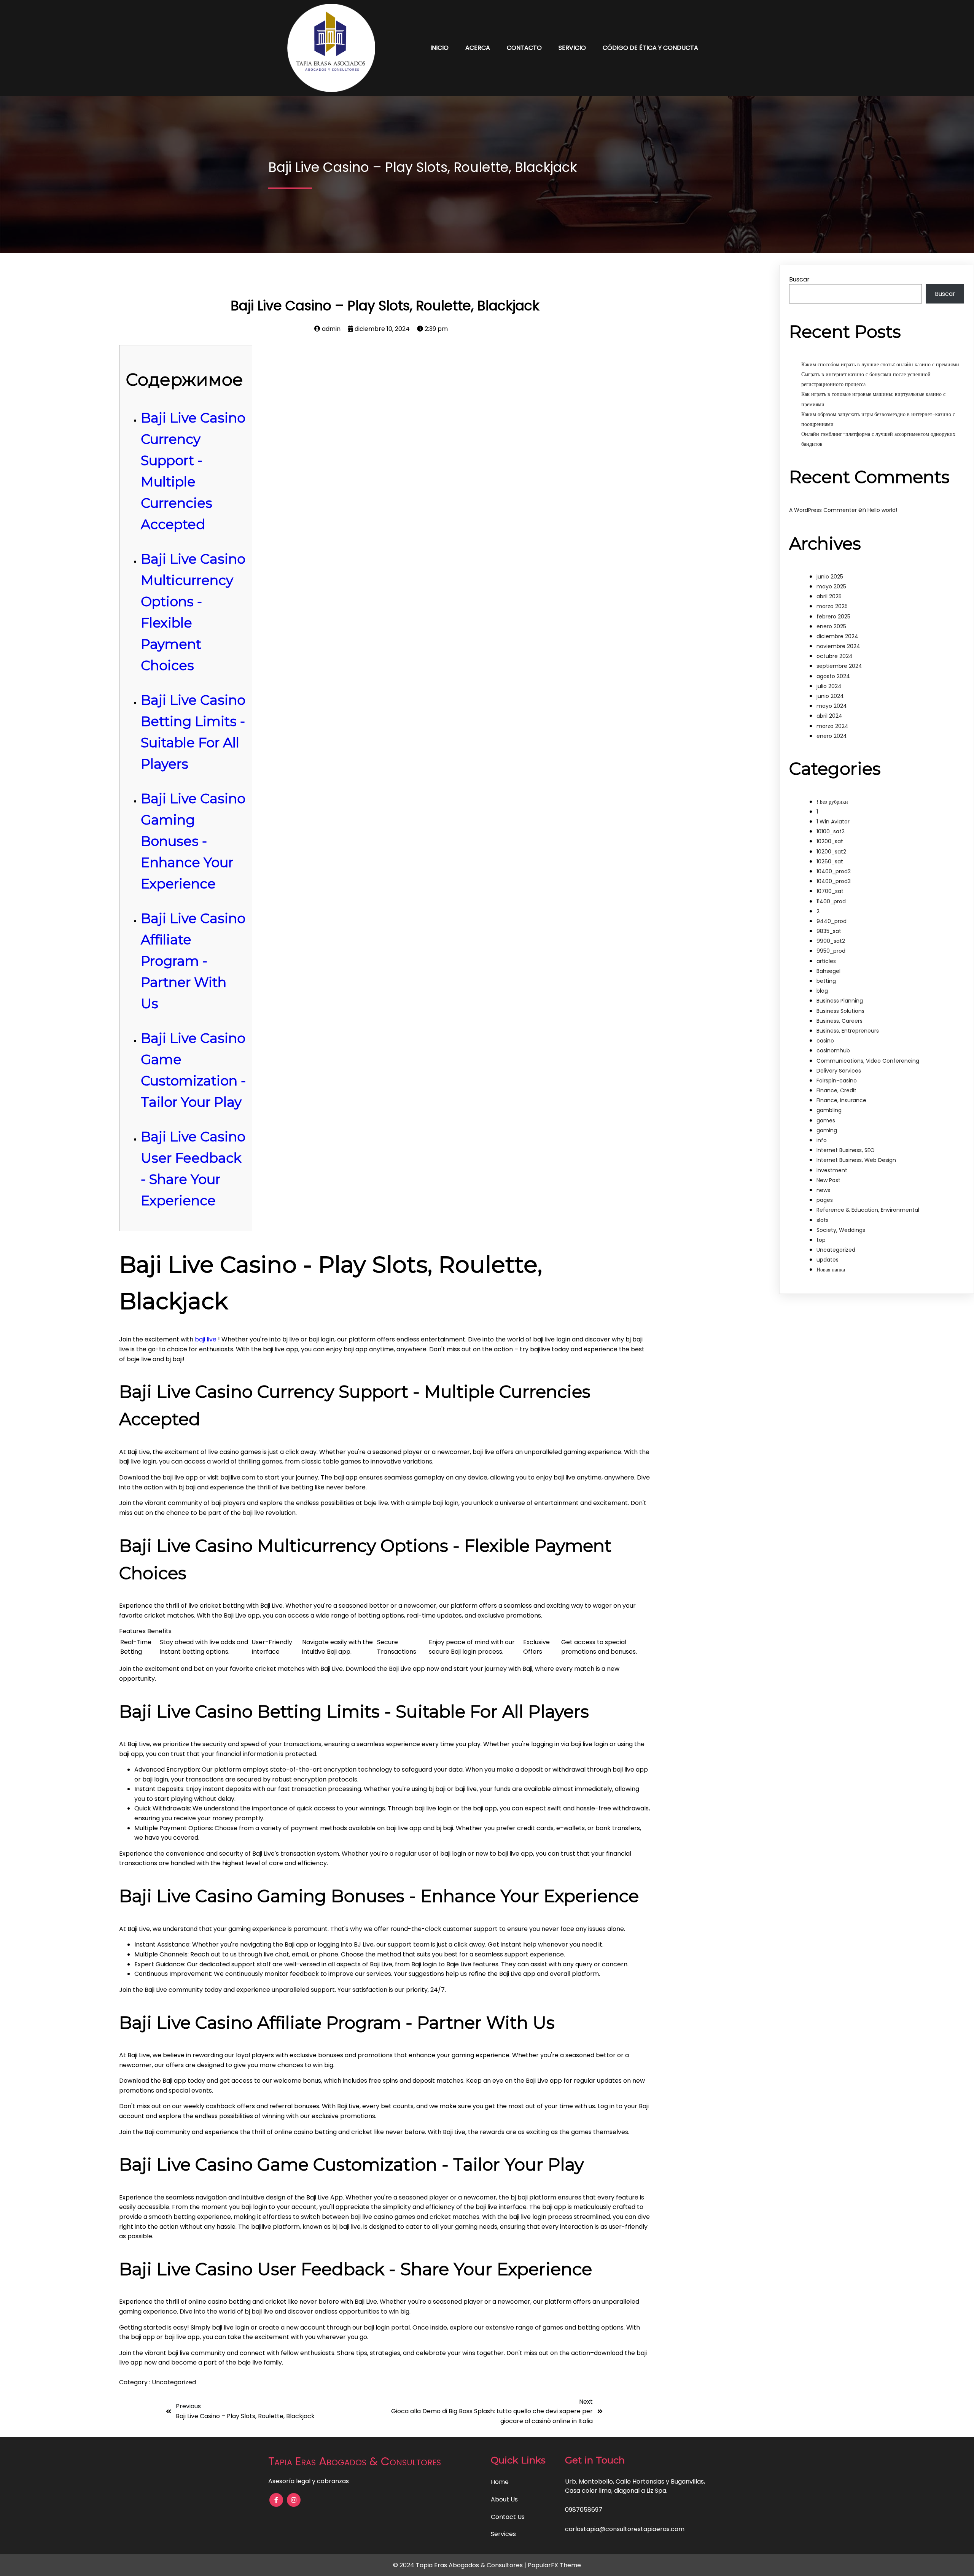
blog (822, 991)
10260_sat (830, 861)
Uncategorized (174, 2382)
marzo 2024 (832, 726)
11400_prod (831, 901)
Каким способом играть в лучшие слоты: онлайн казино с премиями (880, 364)
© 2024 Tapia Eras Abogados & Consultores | (460, 2565)
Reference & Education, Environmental (868, 1210)
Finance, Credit (836, 1090)
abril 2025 (829, 596)
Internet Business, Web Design (856, 1160)
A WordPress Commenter (823, 510)
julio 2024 (829, 686)
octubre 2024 (835, 656)
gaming (827, 1130)
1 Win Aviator (833, 822)
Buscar (799, 279)
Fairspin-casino (837, 1081)
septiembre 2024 (839, 666)
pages (825, 1200)
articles (826, 961)
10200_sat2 (831, 852)
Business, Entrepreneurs (848, 1031)
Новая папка (831, 1270)
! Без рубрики (832, 802)
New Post (828, 1180)
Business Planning (840, 1001)
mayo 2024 (832, 706)
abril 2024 (829, 716)
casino (825, 1041)
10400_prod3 (834, 881)
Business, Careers (840, 1021)
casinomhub (833, 1050)
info (822, 1140)
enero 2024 (832, 736)
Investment (832, 1170)
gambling (829, 1110)
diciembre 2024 (837, 636)
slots (823, 1220)
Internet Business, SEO (846, 1150)
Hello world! (882, 510)
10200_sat (830, 841)
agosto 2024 (833, 676)
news (823, 1190)
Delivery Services (839, 1071)
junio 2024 (830, 696)
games (826, 1120)
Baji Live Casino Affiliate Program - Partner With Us (193, 961)
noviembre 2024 (838, 646)
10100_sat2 (831, 831)
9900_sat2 (831, 941)
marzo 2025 (832, 606)
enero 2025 (831, 626)
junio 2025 (830, 577)
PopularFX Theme (554, 2565)
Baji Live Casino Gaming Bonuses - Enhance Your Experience (193, 841)
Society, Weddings (841, 1230)
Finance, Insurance (841, 1100)
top (821, 1240)
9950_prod (831, 951)
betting (826, 981)
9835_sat (829, 931)
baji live (206, 1339)
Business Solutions (840, 1011)
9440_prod (832, 921)
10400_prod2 (834, 871)
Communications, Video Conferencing (868, 1061)
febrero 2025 (833, 617)
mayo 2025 (831, 586)
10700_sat (830, 891)
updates (828, 1260)
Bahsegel (828, 971)
